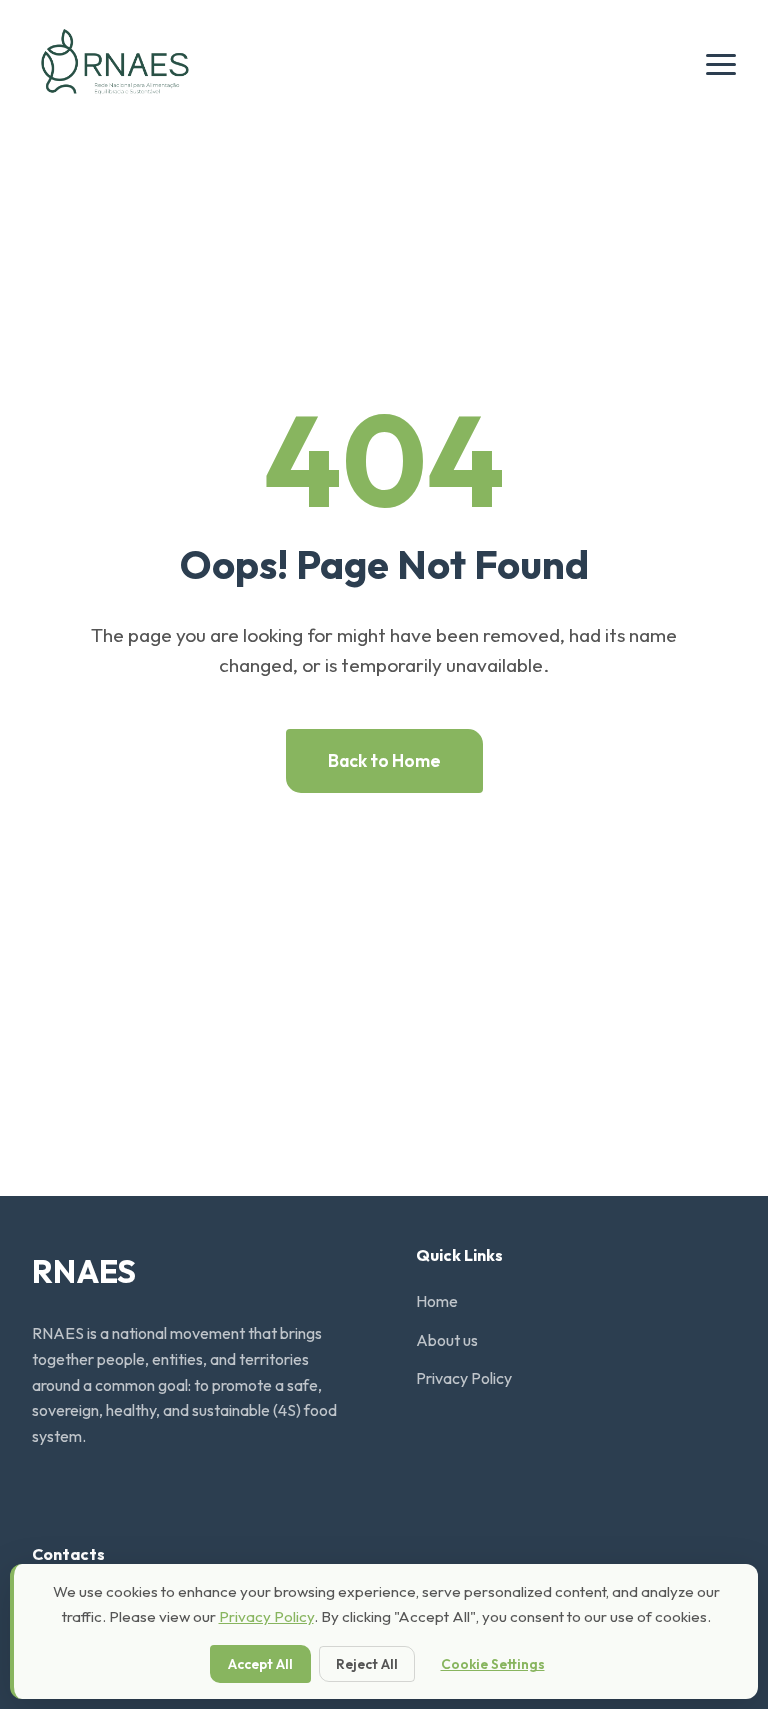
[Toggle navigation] (721, 64)
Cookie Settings (493, 1664)
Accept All (260, 1664)
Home (437, 1301)
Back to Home (384, 760)
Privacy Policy (464, 1378)
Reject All (367, 1664)
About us (447, 1340)
